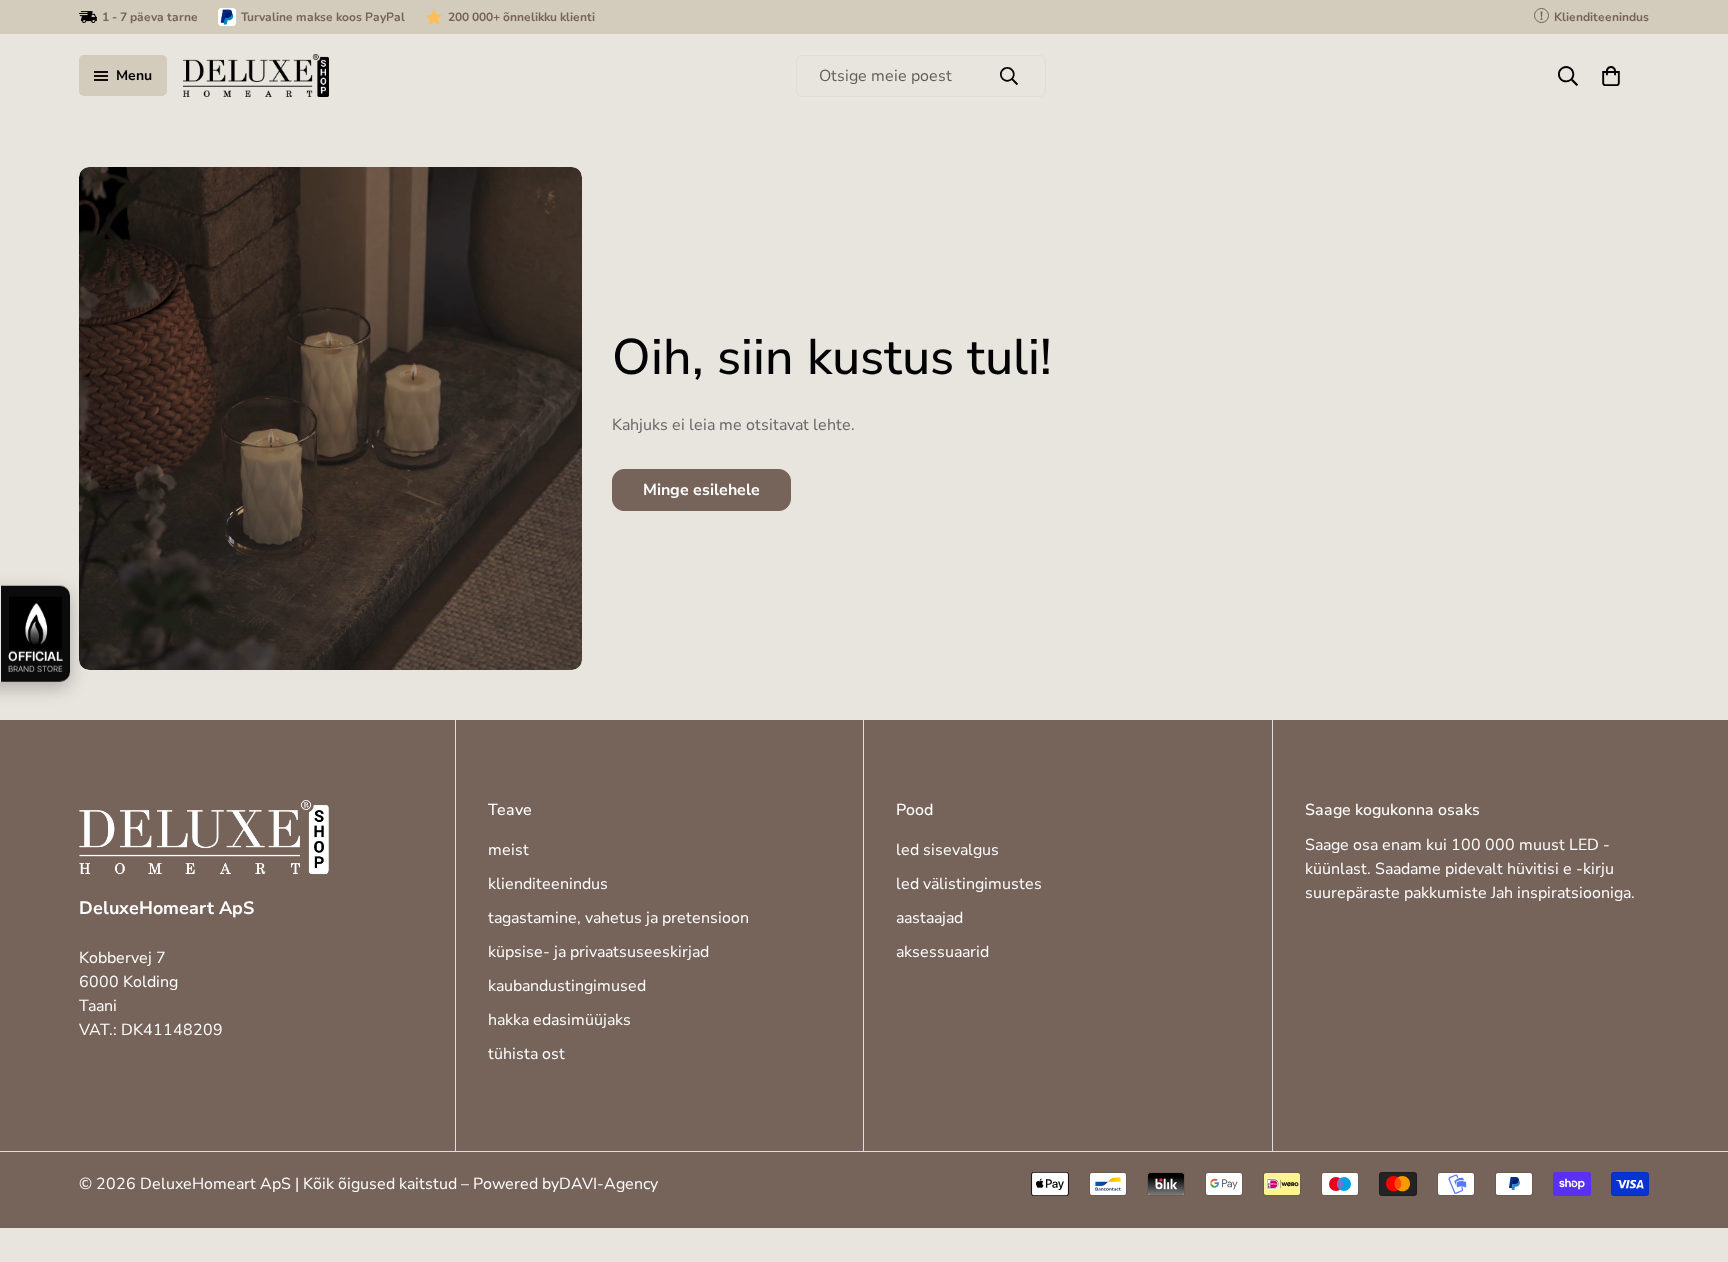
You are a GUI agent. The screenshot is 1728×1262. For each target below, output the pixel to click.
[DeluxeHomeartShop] (256, 75)
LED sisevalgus (947, 850)
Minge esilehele (701, 490)
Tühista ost (526, 1054)
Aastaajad (929, 918)
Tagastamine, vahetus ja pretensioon (618, 918)
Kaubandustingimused (567, 986)
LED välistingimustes (969, 884)
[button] (1611, 76)
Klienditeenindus (548, 884)
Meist (508, 850)
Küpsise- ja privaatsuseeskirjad (598, 952)
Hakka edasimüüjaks (559, 1020)
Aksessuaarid (942, 952)
